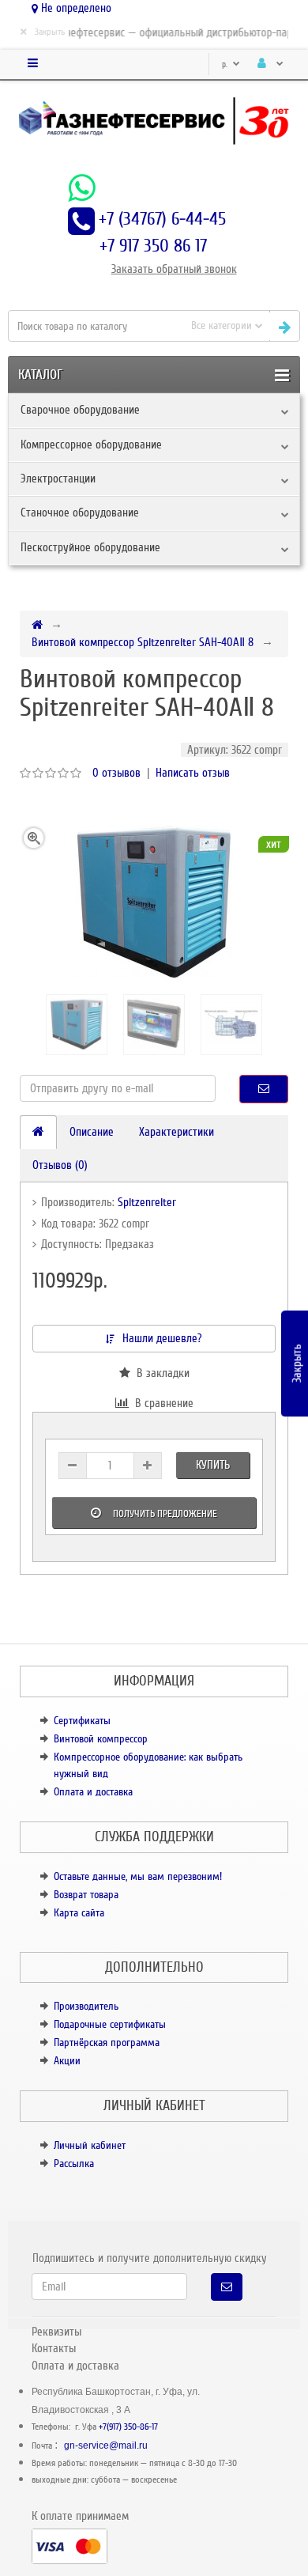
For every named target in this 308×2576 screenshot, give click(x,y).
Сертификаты (82, 1721)
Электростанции (58, 479)
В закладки (160, 1373)
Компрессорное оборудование (91, 444)
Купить (213, 1465)
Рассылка (74, 2164)
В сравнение (161, 1403)
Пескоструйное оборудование (90, 547)
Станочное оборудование (80, 513)
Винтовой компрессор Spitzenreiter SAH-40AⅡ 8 (143, 642)
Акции (67, 2061)
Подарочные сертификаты (110, 2024)
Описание (92, 1132)
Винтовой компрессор (101, 1739)
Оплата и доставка (93, 1792)
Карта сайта (79, 1913)
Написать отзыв (193, 773)
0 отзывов (116, 773)
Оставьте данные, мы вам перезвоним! (138, 1876)
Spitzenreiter (147, 1202)
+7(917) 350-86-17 (128, 2427)
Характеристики (177, 1132)
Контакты (54, 2348)
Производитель (86, 2006)
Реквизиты (56, 2332)
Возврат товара (86, 1895)
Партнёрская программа (107, 2043)
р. (226, 64)
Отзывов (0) (60, 1165)
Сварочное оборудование (80, 410)
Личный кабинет (90, 2145)
